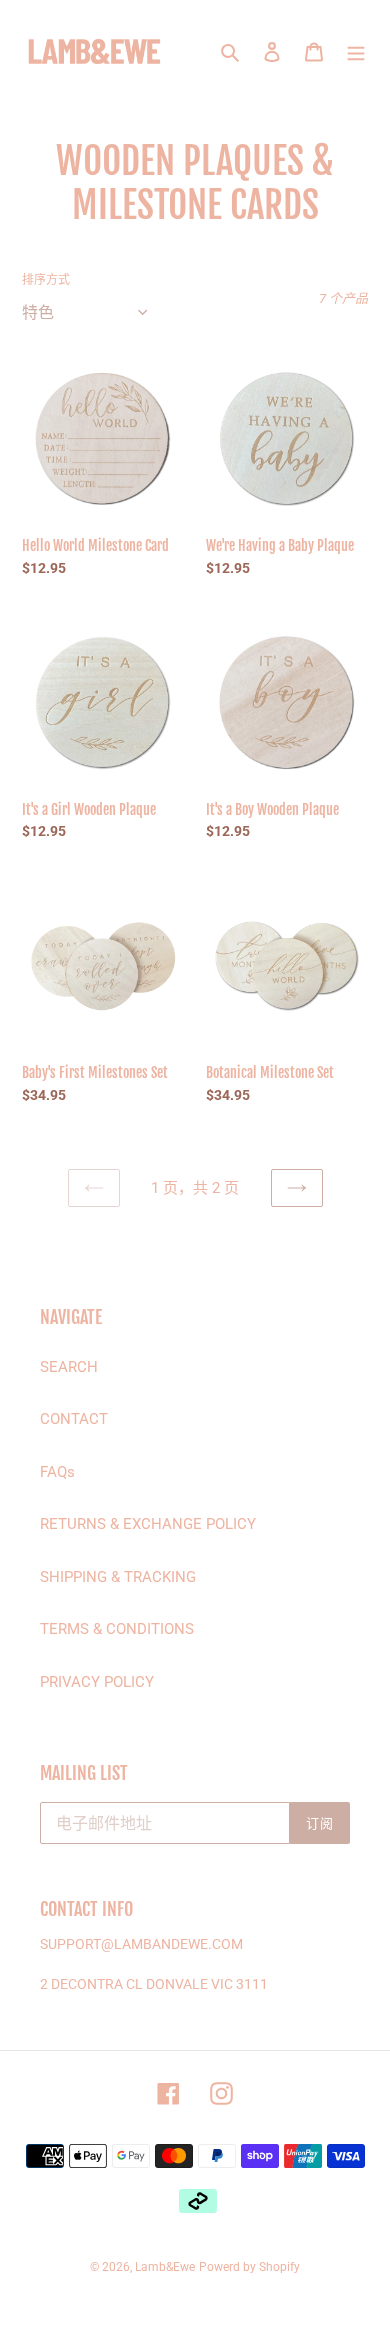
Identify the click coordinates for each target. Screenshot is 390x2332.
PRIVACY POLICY (97, 1682)
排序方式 (46, 280)
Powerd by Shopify (249, 2267)
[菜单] (356, 51)
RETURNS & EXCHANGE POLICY (148, 1524)
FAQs (57, 1472)
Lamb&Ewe (165, 2267)
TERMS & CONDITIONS (117, 1629)
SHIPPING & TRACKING (118, 1577)
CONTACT (74, 1419)
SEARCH (69, 1367)
